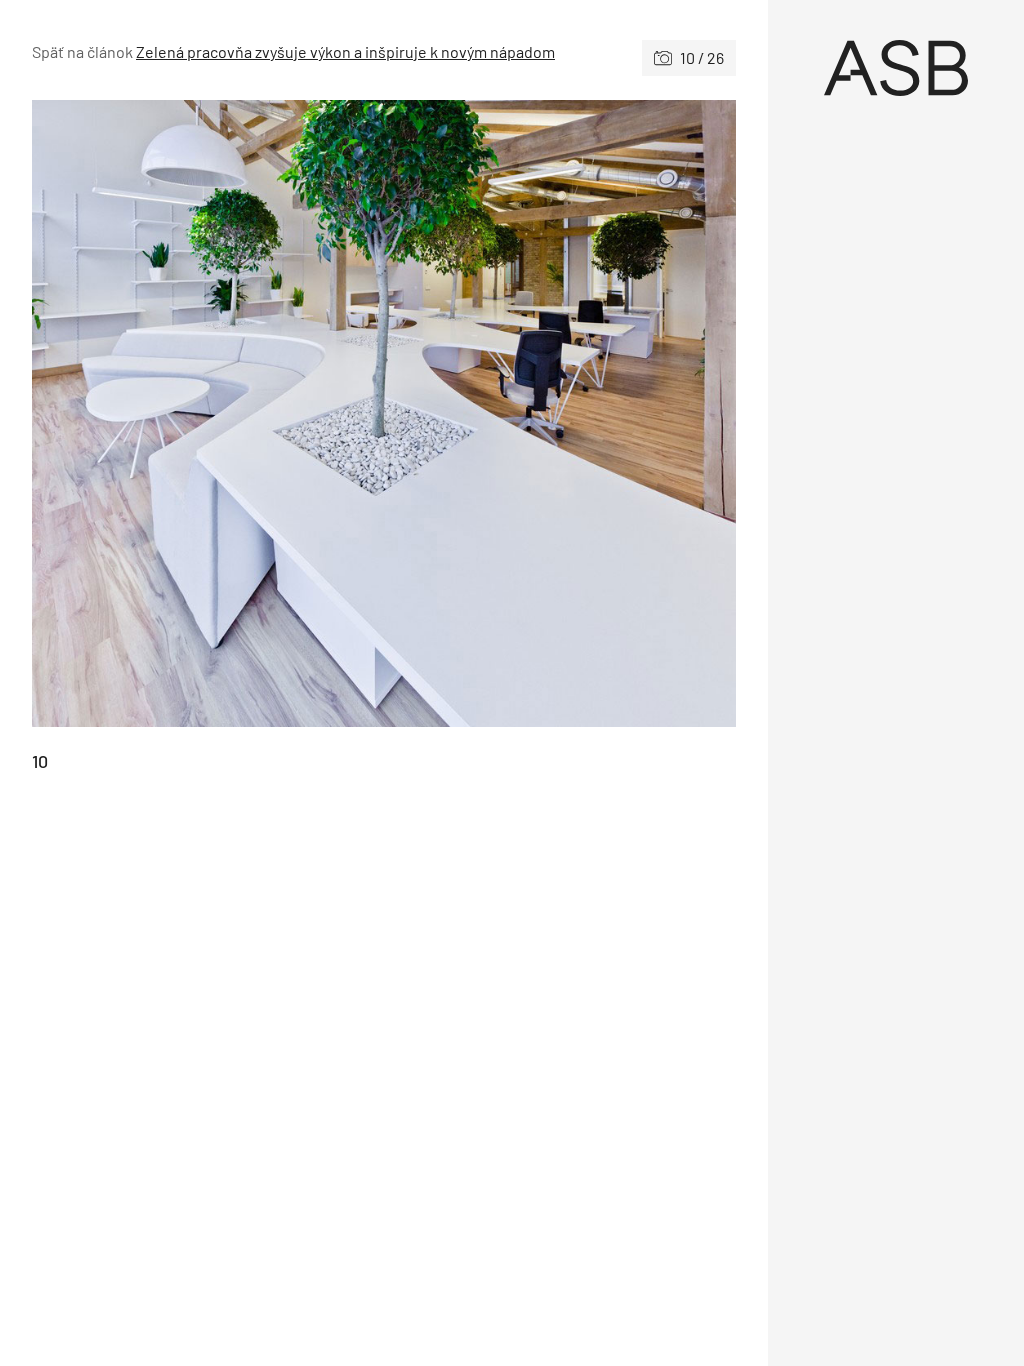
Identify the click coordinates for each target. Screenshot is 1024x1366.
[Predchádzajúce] (208, 413)
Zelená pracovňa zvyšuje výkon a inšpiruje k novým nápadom (345, 51)
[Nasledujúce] (560, 413)
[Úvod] (896, 68)
